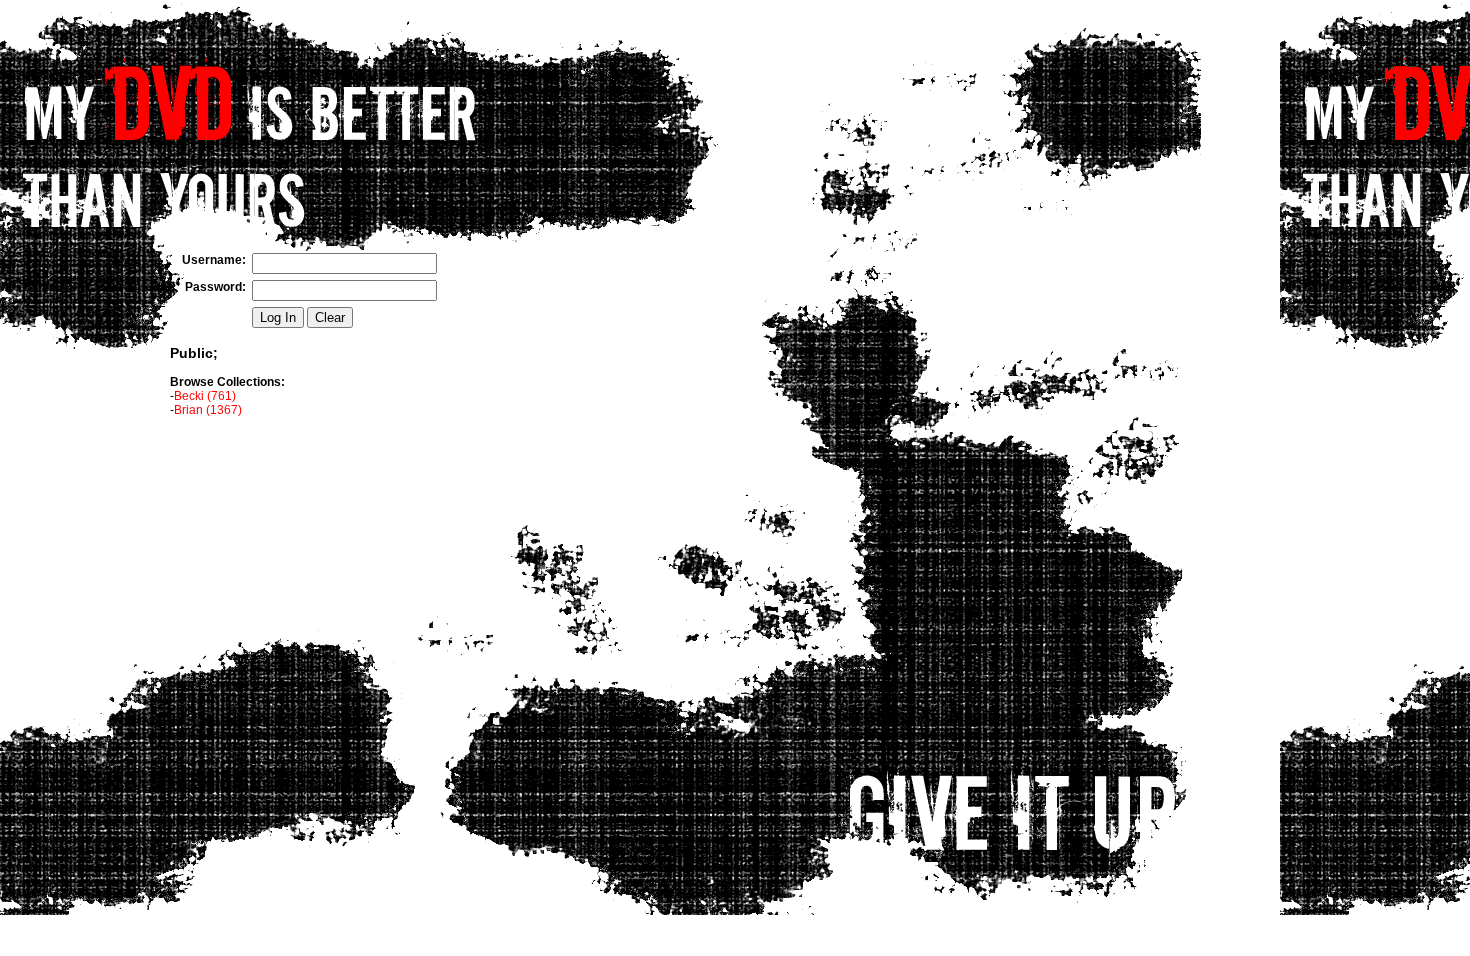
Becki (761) (205, 396)
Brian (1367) (208, 410)
